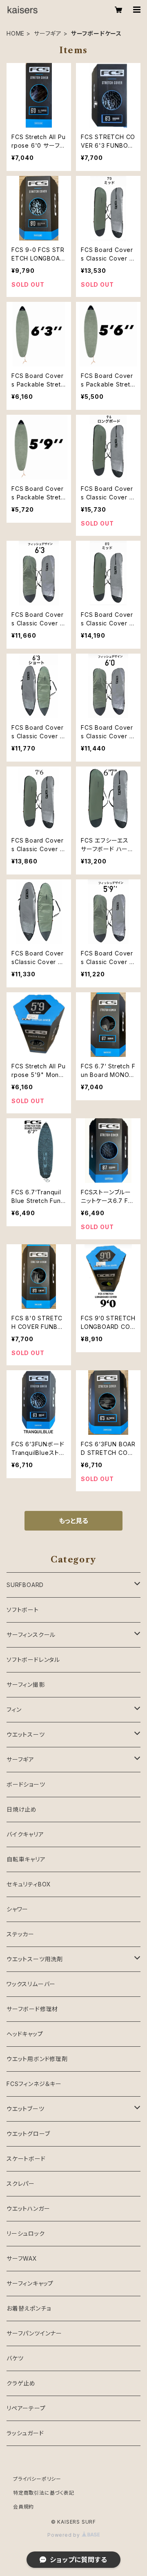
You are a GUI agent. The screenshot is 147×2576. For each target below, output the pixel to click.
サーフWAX (22, 2258)
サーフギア (48, 33)
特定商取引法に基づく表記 (44, 2493)
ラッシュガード (25, 2433)
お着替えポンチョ (29, 2308)
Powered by (65, 2535)
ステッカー (20, 1934)
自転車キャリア (26, 1859)
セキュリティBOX (29, 1884)
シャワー (17, 1909)
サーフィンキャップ (30, 2283)
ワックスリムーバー (31, 1984)
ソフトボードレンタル (33, 1660)
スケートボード (26, 2159)
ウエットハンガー (28, 2208)
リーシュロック (26, 2233)
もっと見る (73, 1521)
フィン (14, 1709)
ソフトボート (23, 1610)
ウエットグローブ (28, 2134)
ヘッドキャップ (25, 2034)
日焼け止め (22, 1809)
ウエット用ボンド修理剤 (37, 2059)
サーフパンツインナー (34, 2333)
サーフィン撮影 (26, 1685)
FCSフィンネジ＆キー (34, 2084)
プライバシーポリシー (37, 2479)
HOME (16, 33)
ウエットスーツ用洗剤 (35, 1959)
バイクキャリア (25, 1834)
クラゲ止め (21, 2383)
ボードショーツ (26, 1784)
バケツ (15, 2358)
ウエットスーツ (26, 1734)
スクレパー (21, 2184)
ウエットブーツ (26, 2109)
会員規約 (23, 2507)
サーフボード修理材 (32, 2009)
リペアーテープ (26, 2408)
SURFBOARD (25, 1585)
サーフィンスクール (31, 1635)
